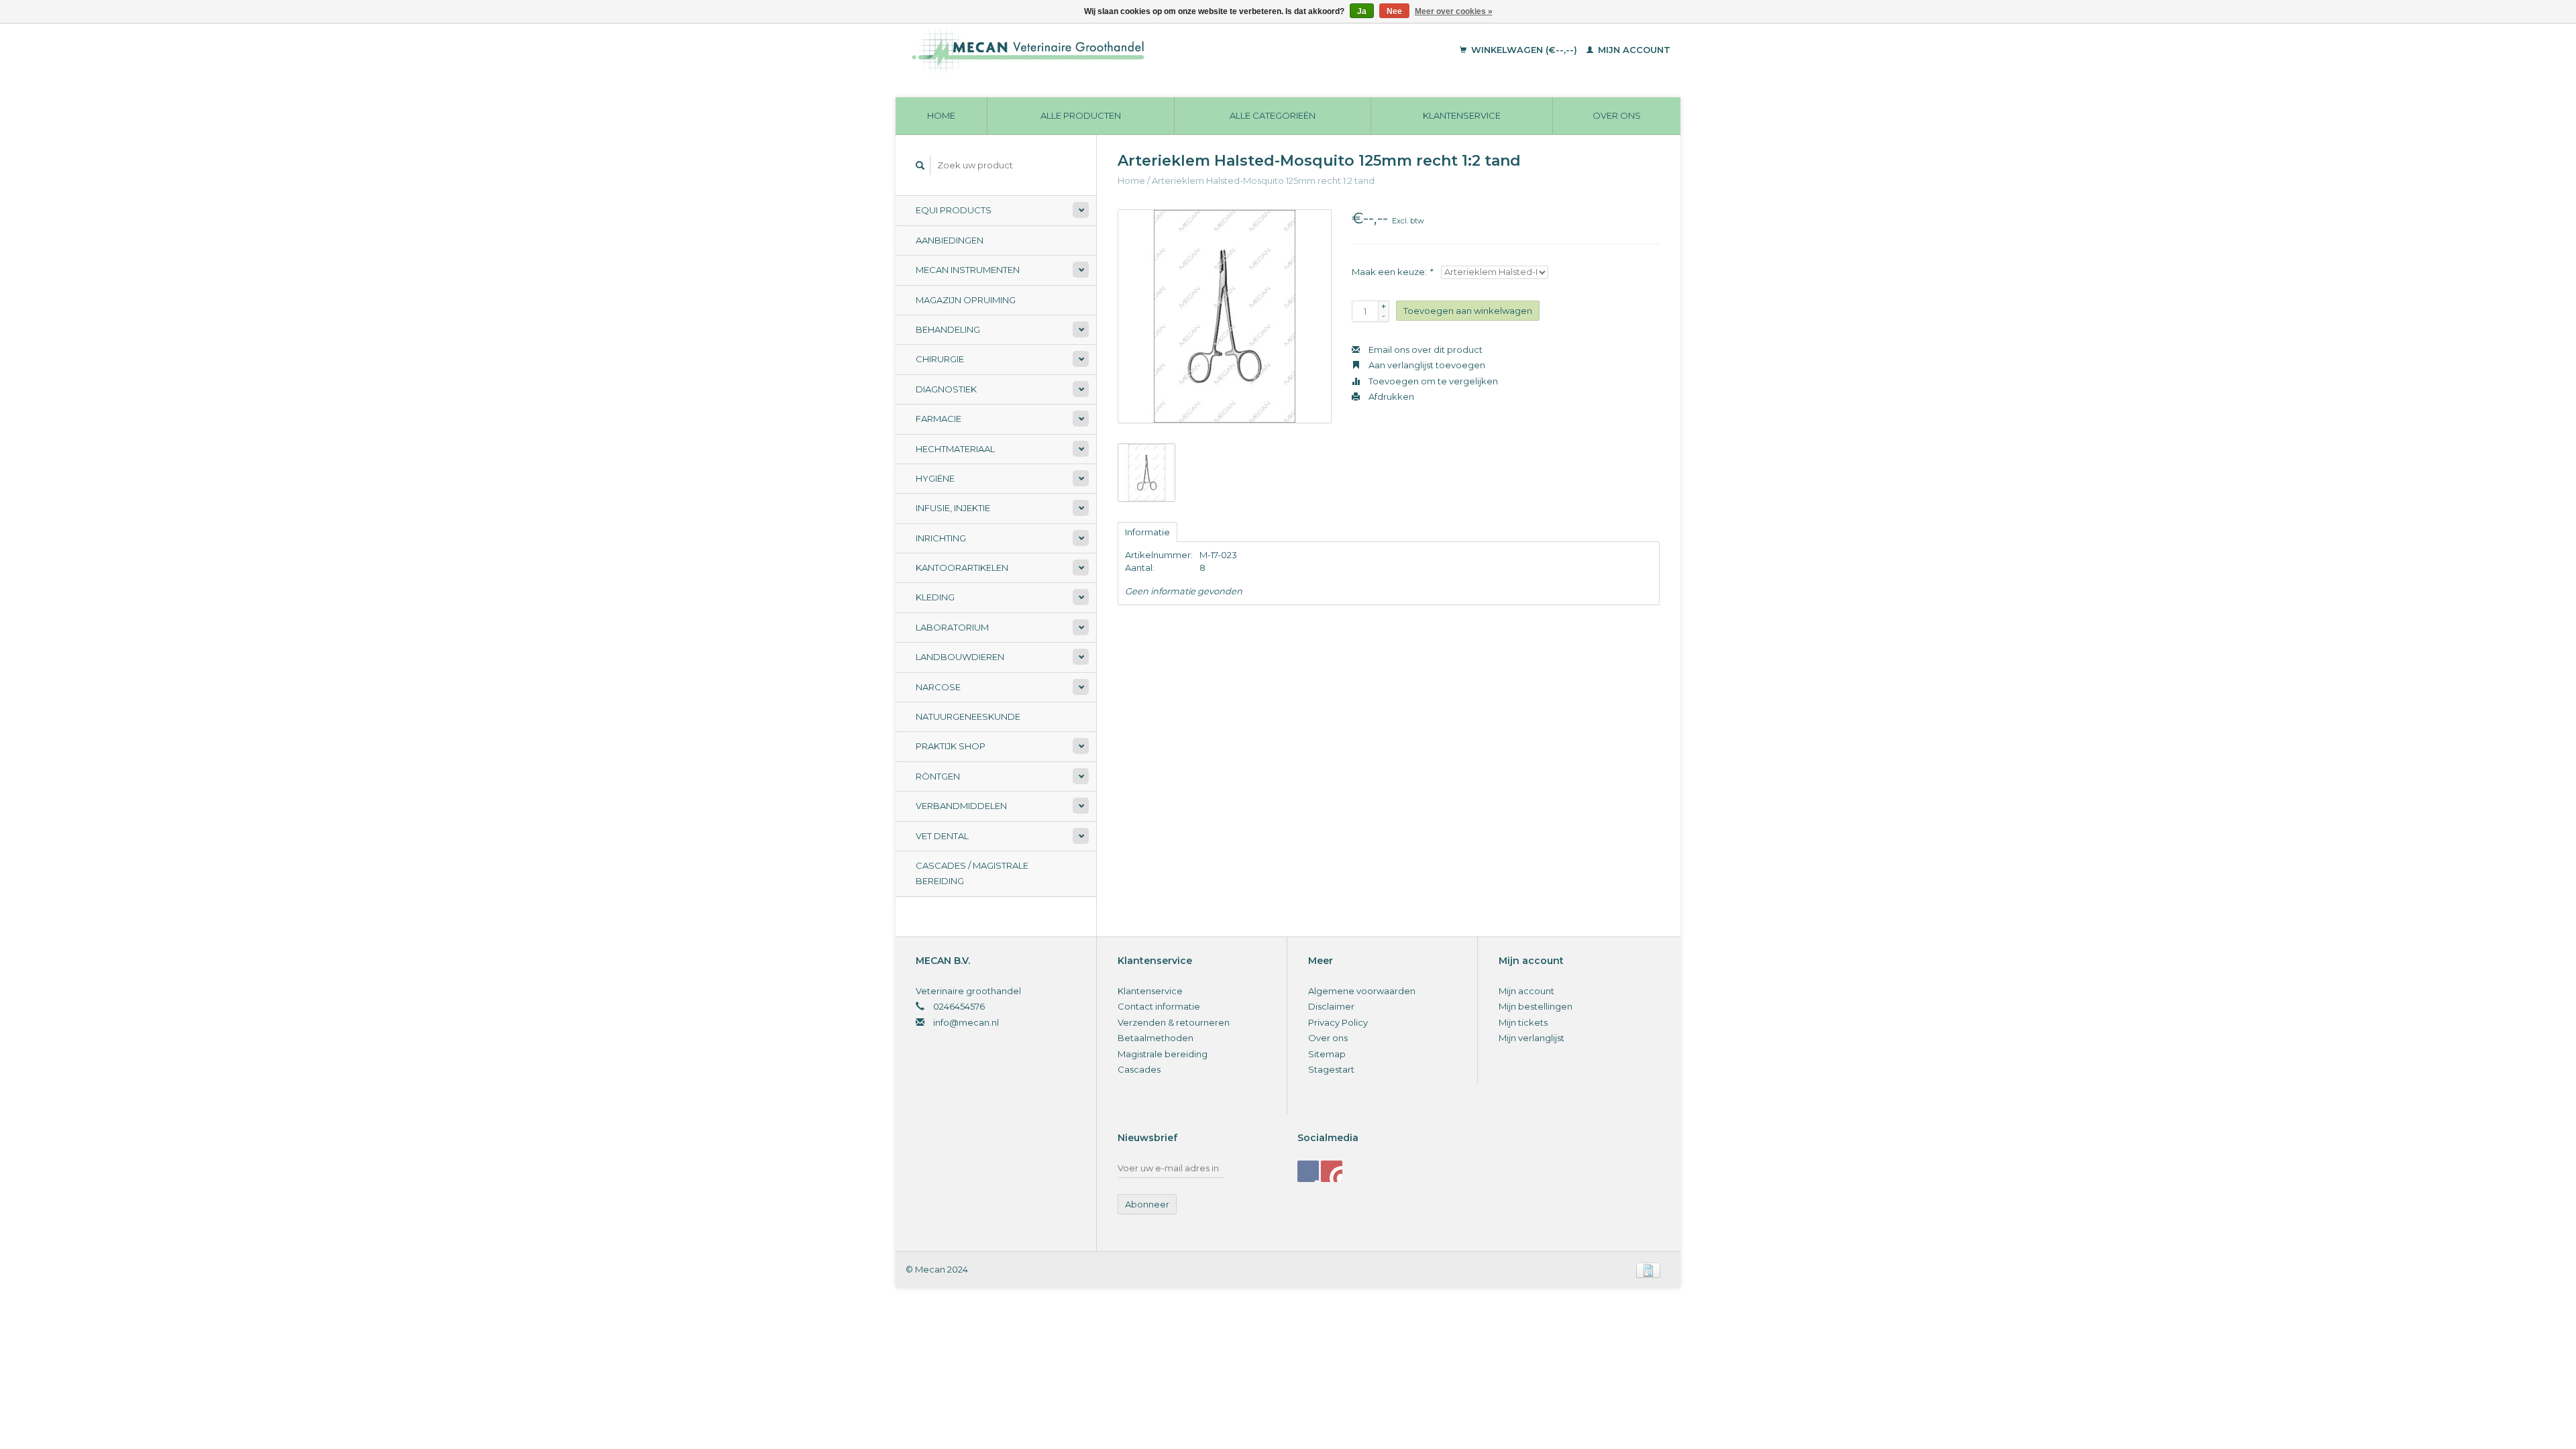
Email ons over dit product (1425, 350)
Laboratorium (952, 627)
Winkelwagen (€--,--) (1524, 50)
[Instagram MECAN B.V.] (1332, 1171)
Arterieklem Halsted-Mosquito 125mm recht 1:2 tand (1263, 180)
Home (941, 115)
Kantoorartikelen (962, 568)
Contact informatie (1159, 1006)
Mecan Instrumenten (968, 270)
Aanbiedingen (950, 240)
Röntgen (938, 776)
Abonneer (1147, 1204)
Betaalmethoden (1156, 1038)
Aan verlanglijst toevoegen (1426, 365)
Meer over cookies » (1454, 11)
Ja (1362, 11)
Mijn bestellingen (1536, 1006)
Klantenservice (1462, 115)
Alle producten (1081, 115)
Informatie (1147, 532)
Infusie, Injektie (953, 508)
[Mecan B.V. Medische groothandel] (1120, 50)
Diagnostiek (946, 389)
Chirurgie (940, 359)
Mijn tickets (1523, 1022)
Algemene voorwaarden (1362, 991)
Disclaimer (1331, 1006)
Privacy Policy (1338, 1022)
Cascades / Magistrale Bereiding (972, 873)
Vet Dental (942, 836)
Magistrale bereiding (1163, 1054)
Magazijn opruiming (966, 300)
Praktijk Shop (951, 746)
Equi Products (954, 210)
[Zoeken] (920, 165)
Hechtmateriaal (955, 449)
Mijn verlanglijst (1532, 1038)
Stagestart (1331, 1069)
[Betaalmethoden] (1648, 1269)
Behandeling (948, 329)
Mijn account (1633, 50)
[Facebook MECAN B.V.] (1308, 1171)
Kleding (935, 597)
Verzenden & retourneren (1174, 1022)
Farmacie (938, 419)
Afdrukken (1390, 396)
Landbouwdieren (960, 657)
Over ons (1617, 115)
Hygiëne (935, 478)
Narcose (938, 687)
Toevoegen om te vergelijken (1432, 381)
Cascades (1139, 1069)
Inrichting (941, 538)
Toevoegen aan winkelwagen (1468, 311)
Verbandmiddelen (961, 806)
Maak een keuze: (1392, 272)
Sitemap (1327, 1054)
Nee (1394, 11)
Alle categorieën (1273, 115)
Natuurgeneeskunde (968, 716)
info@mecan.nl (966, 1022)
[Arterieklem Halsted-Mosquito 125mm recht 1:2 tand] (1225, 316)
